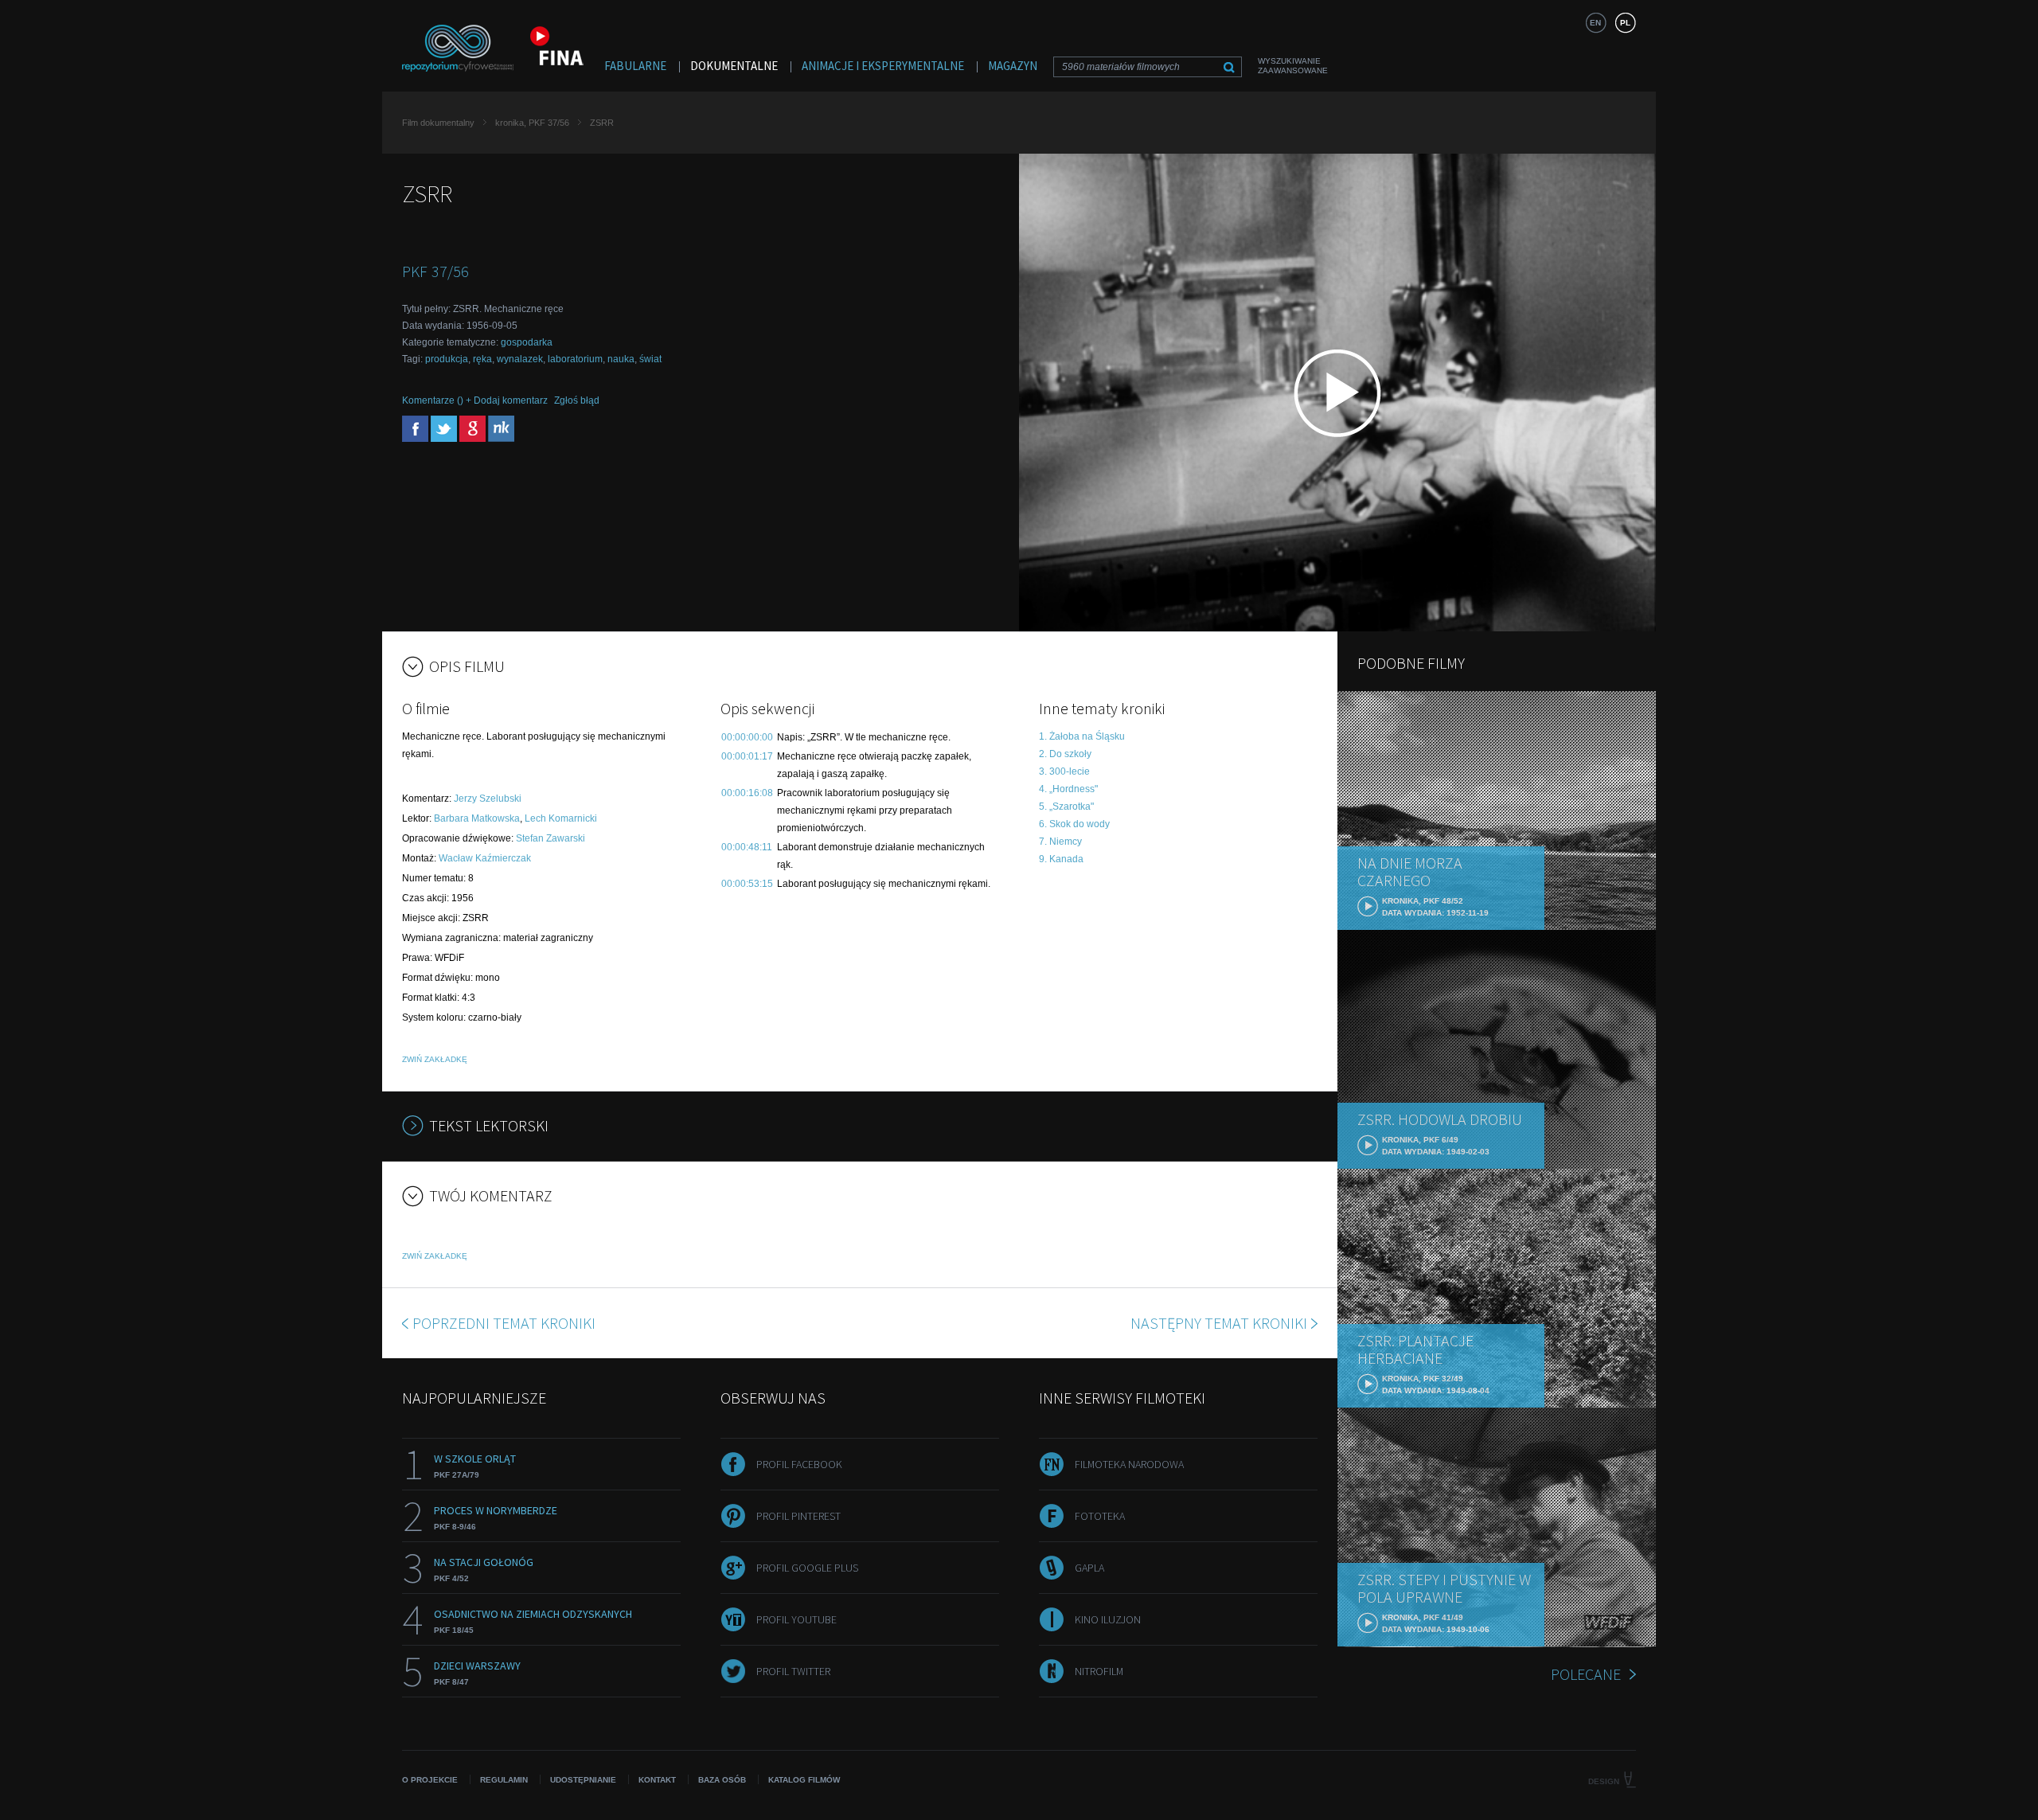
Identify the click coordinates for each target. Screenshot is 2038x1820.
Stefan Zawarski (550, 838)
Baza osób (722, 1780)
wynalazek (520, 359)
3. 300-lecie (1064, 771)
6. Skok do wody (1074, 824)
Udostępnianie (583, 1780)
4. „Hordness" (1068, 789)
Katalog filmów (804, 1780)
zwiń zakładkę (435, 1059)
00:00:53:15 (747, 884)
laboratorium (575, 359)
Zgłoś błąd (577, 400)
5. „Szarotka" (1066, 807)
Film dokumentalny (438, 123)
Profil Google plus (807, 1568)
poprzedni (504, 1323)
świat (650, 359)
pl (1625, 23)
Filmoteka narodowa (1129, 1464)
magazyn (1013, 66)
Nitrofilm (1099, 1671)
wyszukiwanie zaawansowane (1293, 66)
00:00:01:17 (747, 756)
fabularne (635, 66)
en (1595, 23)
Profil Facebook (799, 1464)
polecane (1586, 1674)
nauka (621, 359)
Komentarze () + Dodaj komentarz (475, 400)
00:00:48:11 (747, 847)
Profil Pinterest (798, 1516)
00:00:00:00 (747, 737)
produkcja (447, 359)
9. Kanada (1061, 859)
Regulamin (504, 1780)
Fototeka (1100, 1516)
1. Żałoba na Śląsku (1082, 736)
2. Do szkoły (1065, 754)
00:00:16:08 (747, 793)
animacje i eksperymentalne (883, 66)
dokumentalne (734, 66)
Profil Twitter (793, 1671)
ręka (482, 359)
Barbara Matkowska (477, 818)
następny (1219, 1323)
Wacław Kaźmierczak (485, 858)
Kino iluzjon (1108, 1619)
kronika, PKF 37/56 (532, 123)
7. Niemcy (1060, 842)
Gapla (1089, 1568)
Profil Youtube (796, 1619)
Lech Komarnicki (561, 818)
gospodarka (527, 342)
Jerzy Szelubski (488, 799)
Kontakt (657, 1780)
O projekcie (430, 1780)
